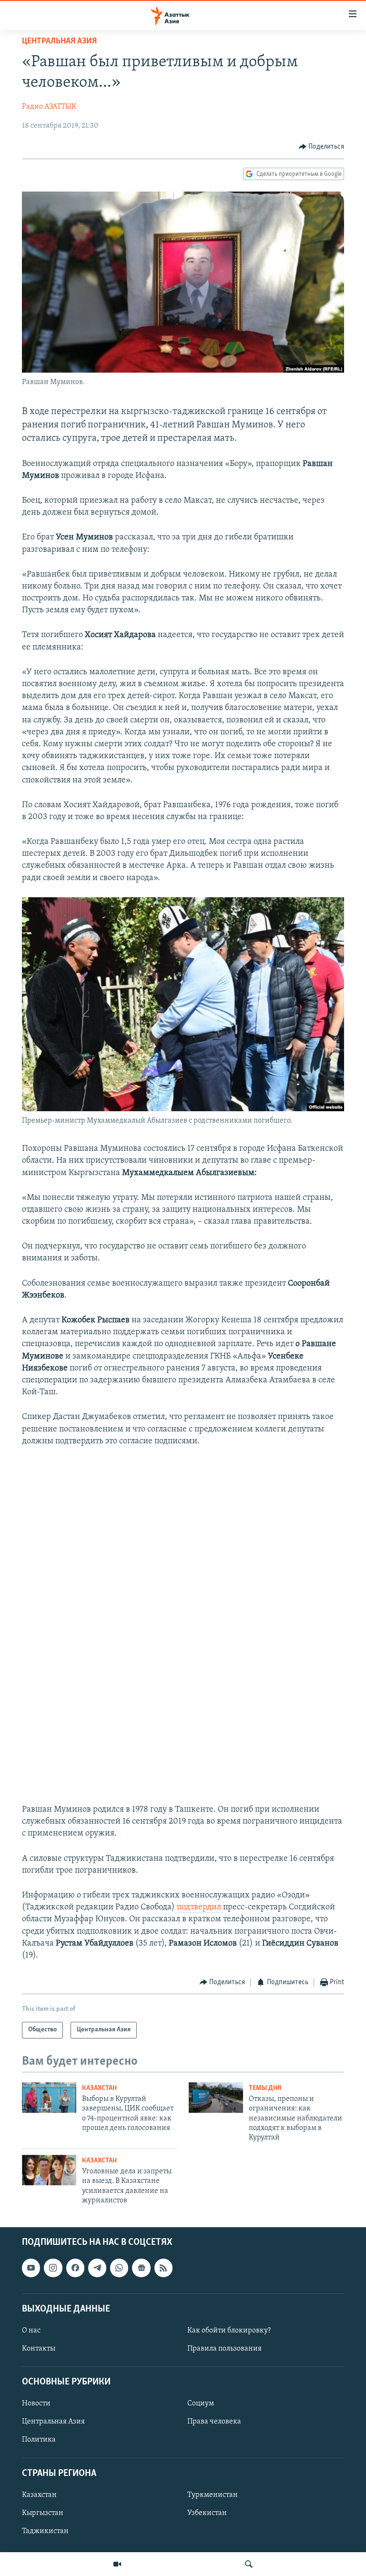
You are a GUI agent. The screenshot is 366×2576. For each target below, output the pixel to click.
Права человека (214, 2422)
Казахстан (99, 2088)
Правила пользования (224, 2349)
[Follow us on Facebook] (75, 2268)
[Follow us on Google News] (141, 2268)
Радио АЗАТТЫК (49, 107)
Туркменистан (213, 2495)
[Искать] (249, 2564)
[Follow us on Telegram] (97, 2268)
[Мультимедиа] (117, 2564)
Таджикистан (45, 2531)
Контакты (39, 2349)
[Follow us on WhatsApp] (119, 2268)
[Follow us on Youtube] (31, 2268)
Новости (36, 2404)
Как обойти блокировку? (229, 2331)
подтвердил (200, 1907)
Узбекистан (207, 2513)
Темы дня (265, 2088)
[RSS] (163, 2268)
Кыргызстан (43, 2513)
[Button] (322, 147)
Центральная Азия (59, 41)
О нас (31, 2331)
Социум (201, 2404)
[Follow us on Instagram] (53, 2268)
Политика (39, 2440)
